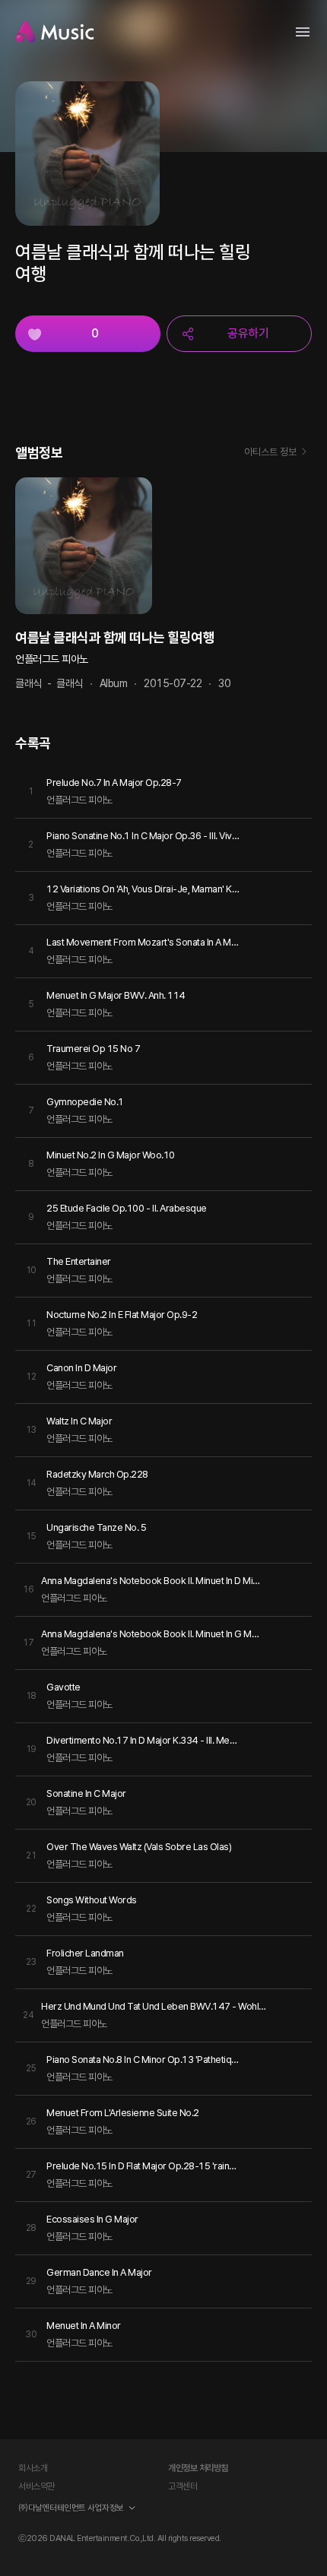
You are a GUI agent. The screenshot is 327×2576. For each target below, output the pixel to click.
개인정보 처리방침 (198, 2468)
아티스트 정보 (270, 452)
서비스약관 (37, 2486)
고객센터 (183, 2486)
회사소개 (33, 2468)
